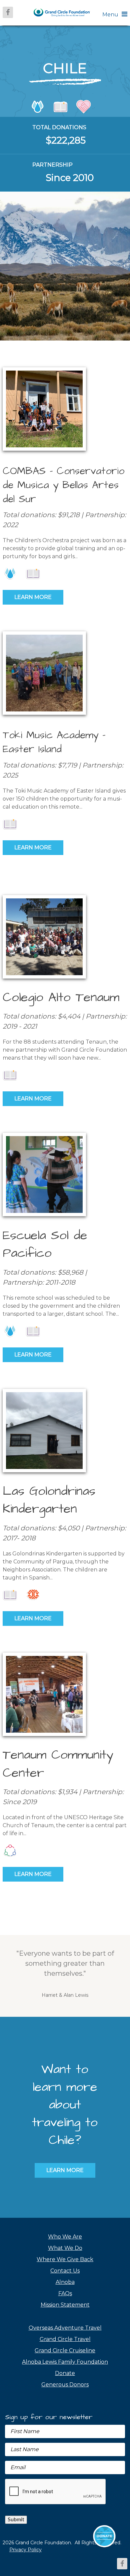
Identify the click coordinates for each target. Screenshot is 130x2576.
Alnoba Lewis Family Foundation (65, 2362)
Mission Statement (65, 2305)
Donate (65, 2373)
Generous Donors (65, 2385)
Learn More (33, 597)
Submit (16, 2520)
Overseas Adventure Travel (65, 2328)
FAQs (65, 2293)
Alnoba (65, 2282)
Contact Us (65, 2271)
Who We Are (65, 2237)
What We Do (65, 2248)
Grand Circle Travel (65, 2339)
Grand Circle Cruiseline (65, 2350)
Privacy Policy (25, 2550)
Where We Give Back (65, 2259)
